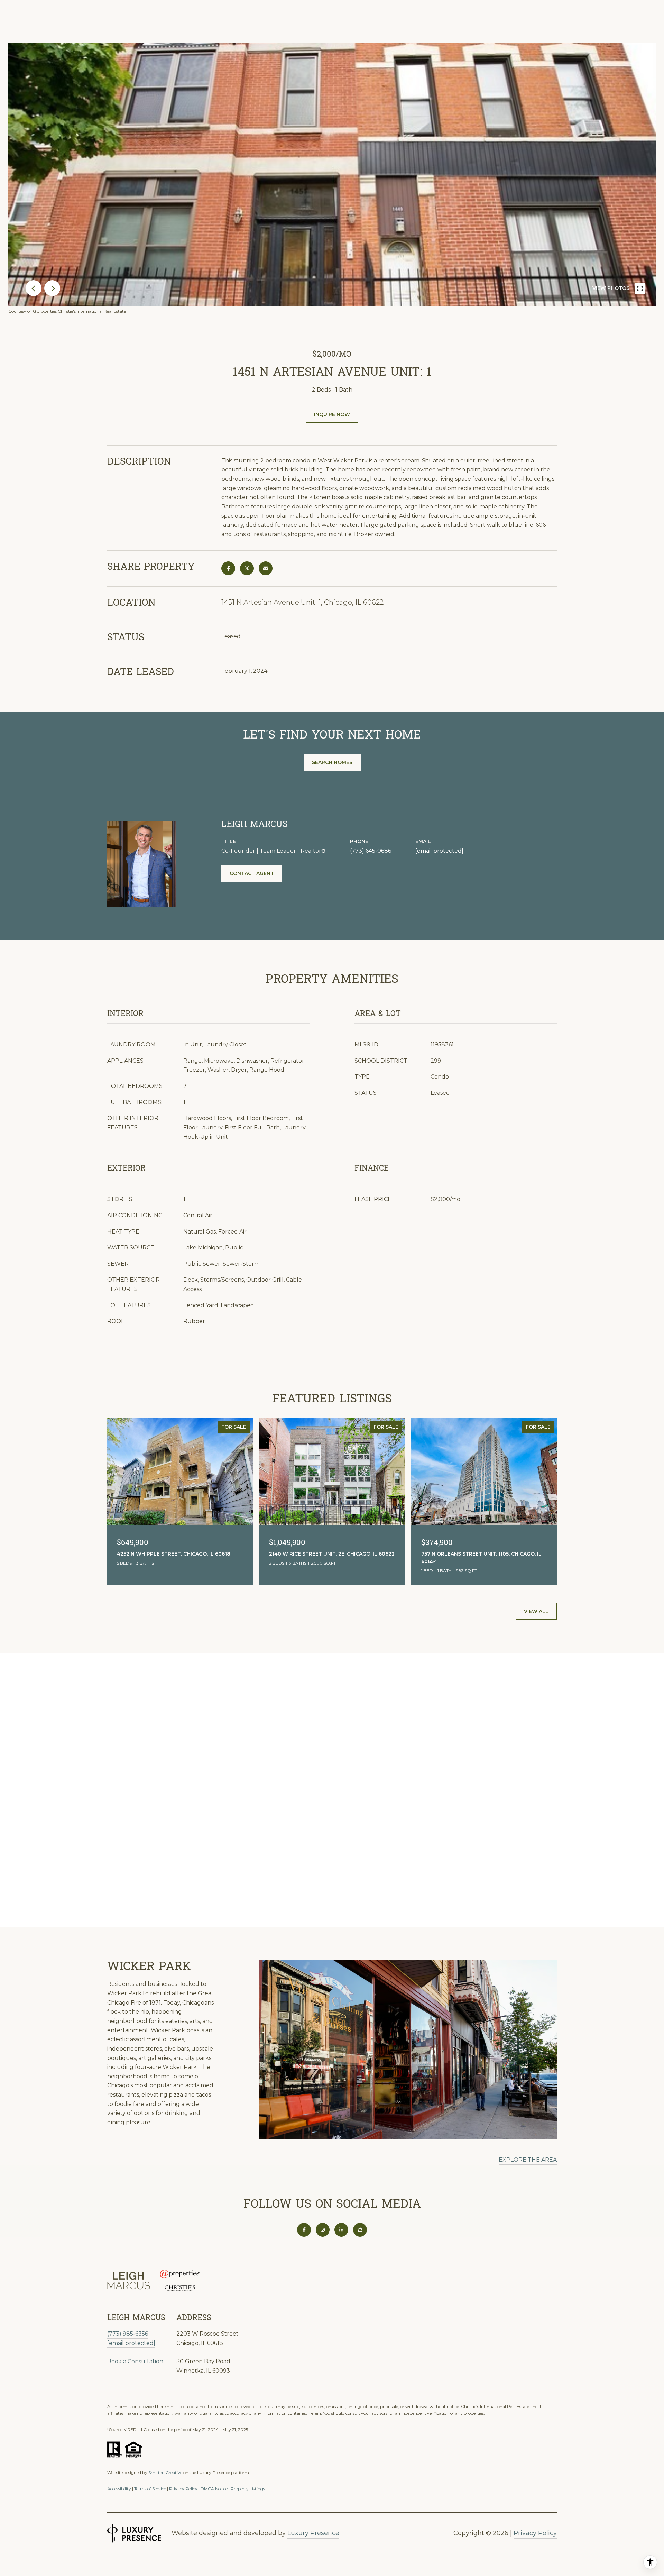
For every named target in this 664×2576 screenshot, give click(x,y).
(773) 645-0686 (371, 851)
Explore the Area (528, 2160)
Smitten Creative (166, 2472)
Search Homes (332, 762)
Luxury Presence (313, 2533)
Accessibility (119, 2489)
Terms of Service (150, 2489)
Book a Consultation (135, 2361)
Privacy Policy (183, 2489)
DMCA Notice (214, 2489)
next (52, 288)
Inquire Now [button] (332, 414)
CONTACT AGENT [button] (252, 873)
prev (34, 288)
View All (536, 1611)
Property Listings (248, 2489)
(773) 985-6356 (128, 2334)
